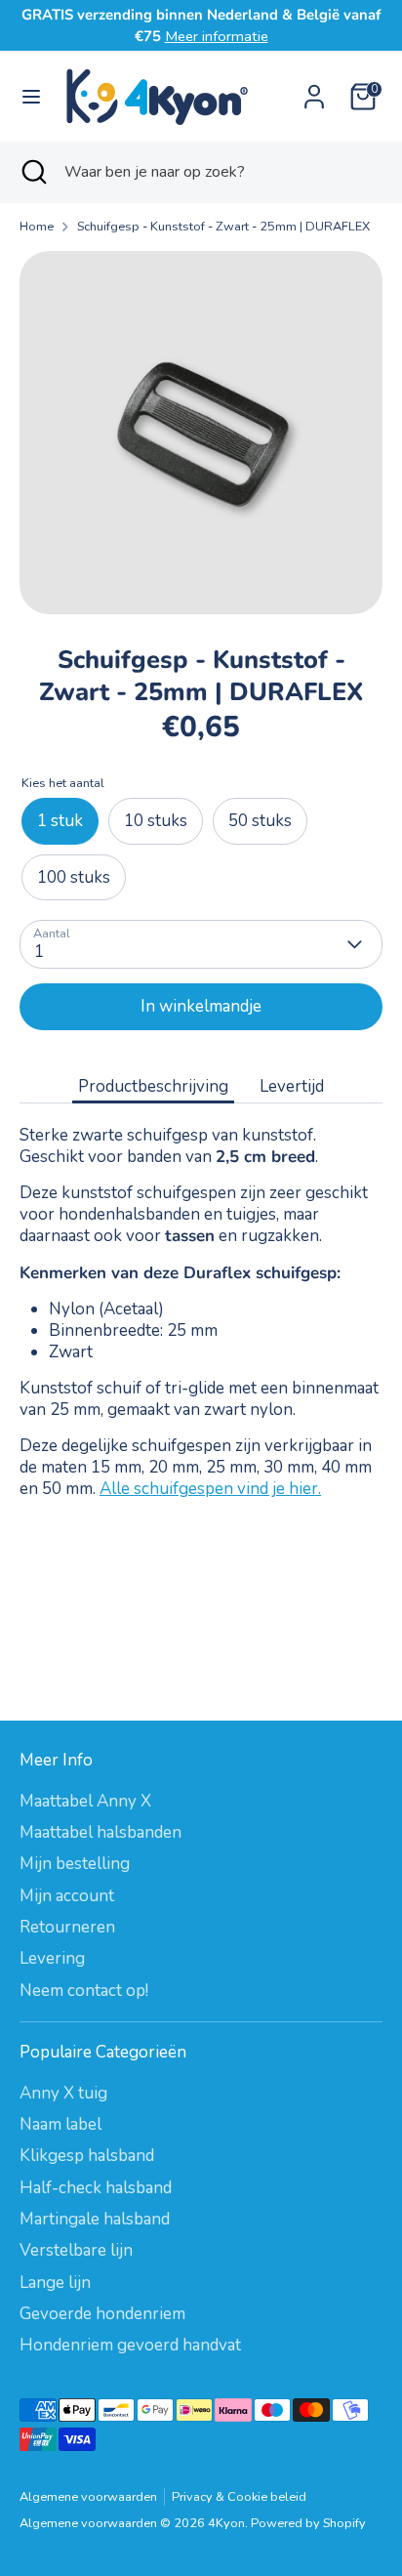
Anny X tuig (63, 2093)
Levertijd (292, 1086)
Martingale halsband (95, 2219)
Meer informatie (217, 36)
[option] (201, 433)
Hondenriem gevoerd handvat (130, 2345)
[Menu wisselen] (31, 97)
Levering (52, 1958)
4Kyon (226, 2523)
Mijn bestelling (75, 1864)
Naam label (60, 2124)
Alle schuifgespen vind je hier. (210, 1489)
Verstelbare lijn (76, 2250)
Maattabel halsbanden (100, 1832)
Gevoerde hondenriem (102, 2314)
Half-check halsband (96, 2188)
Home (37, 227)
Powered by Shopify (308, 2523)
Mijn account (67, 1896)
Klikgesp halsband (87, 2156)
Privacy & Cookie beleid (239, 2497)
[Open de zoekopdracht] (32, 172)
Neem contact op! (84, 1991)
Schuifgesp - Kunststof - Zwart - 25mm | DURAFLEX (223, 227)
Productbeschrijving (153, 1086)
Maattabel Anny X (85, 1801)
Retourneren (67, 1927)
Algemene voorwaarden (88, 2497)
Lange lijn (55, 2283)
